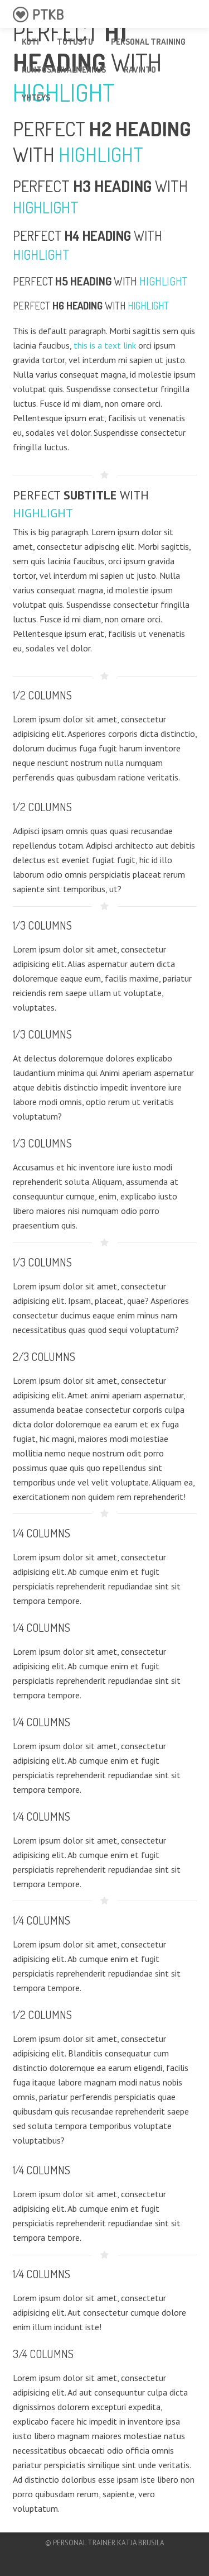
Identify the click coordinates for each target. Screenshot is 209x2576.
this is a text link (105, 345)
